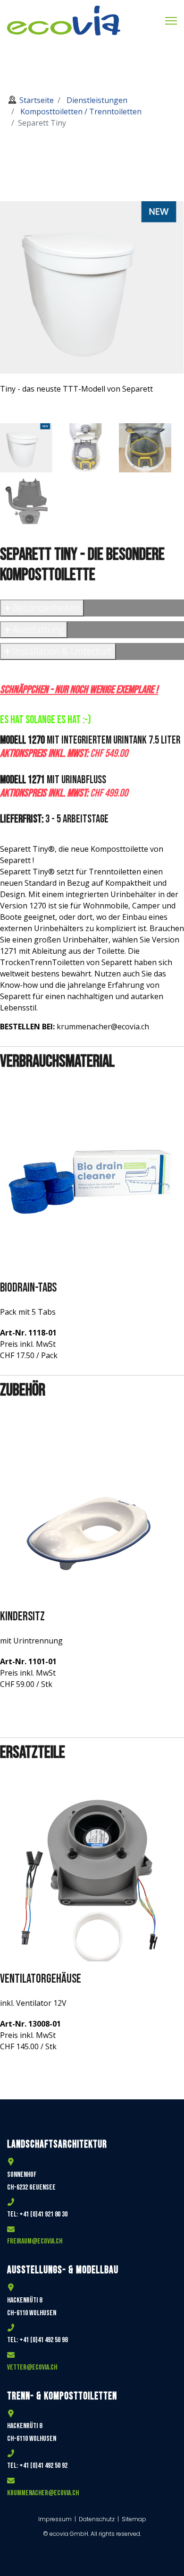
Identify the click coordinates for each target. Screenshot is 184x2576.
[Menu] (171, 21)
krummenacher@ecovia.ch (43, 2493)
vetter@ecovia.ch (32, 2367)
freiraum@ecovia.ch (35, 2241)
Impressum (56, 2519)
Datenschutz (97, 2519)
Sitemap (134, 2519)
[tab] (26, 448)
